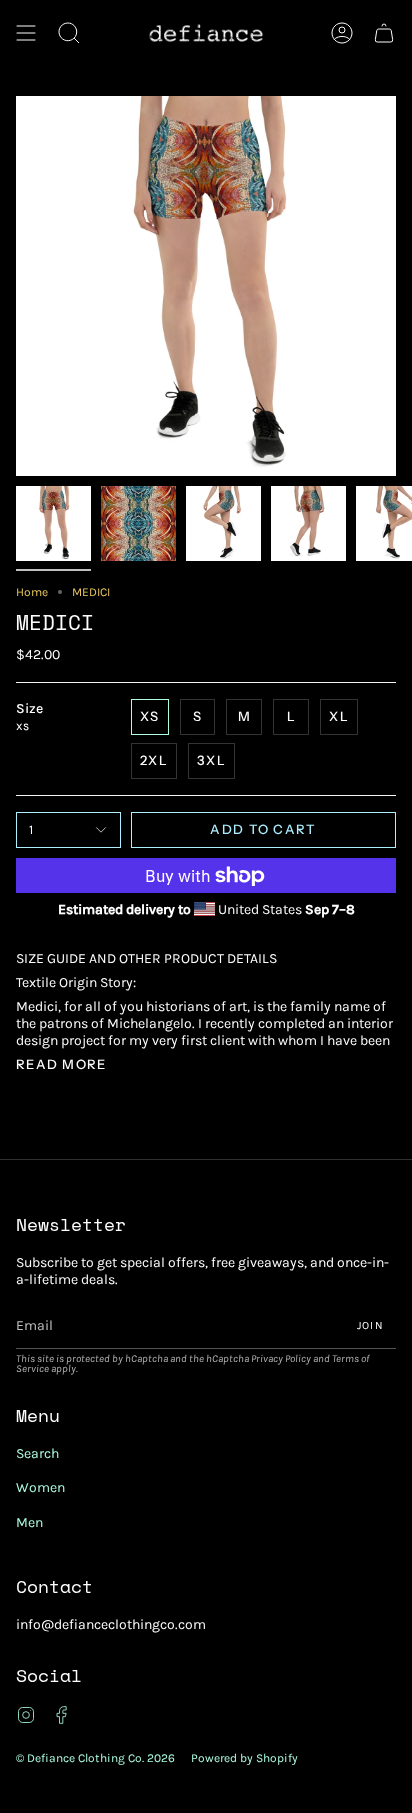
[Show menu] (26, 33)
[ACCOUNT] (342, 33)
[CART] (384, 33)
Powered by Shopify (244, 1758)
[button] (69, 33)
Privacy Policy (281, 1358)
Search (37, 1453)
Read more (61, 1064)
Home (32, 592)
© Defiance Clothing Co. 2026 (95, 1758)
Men (29, 1522)
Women (40, 1487)
